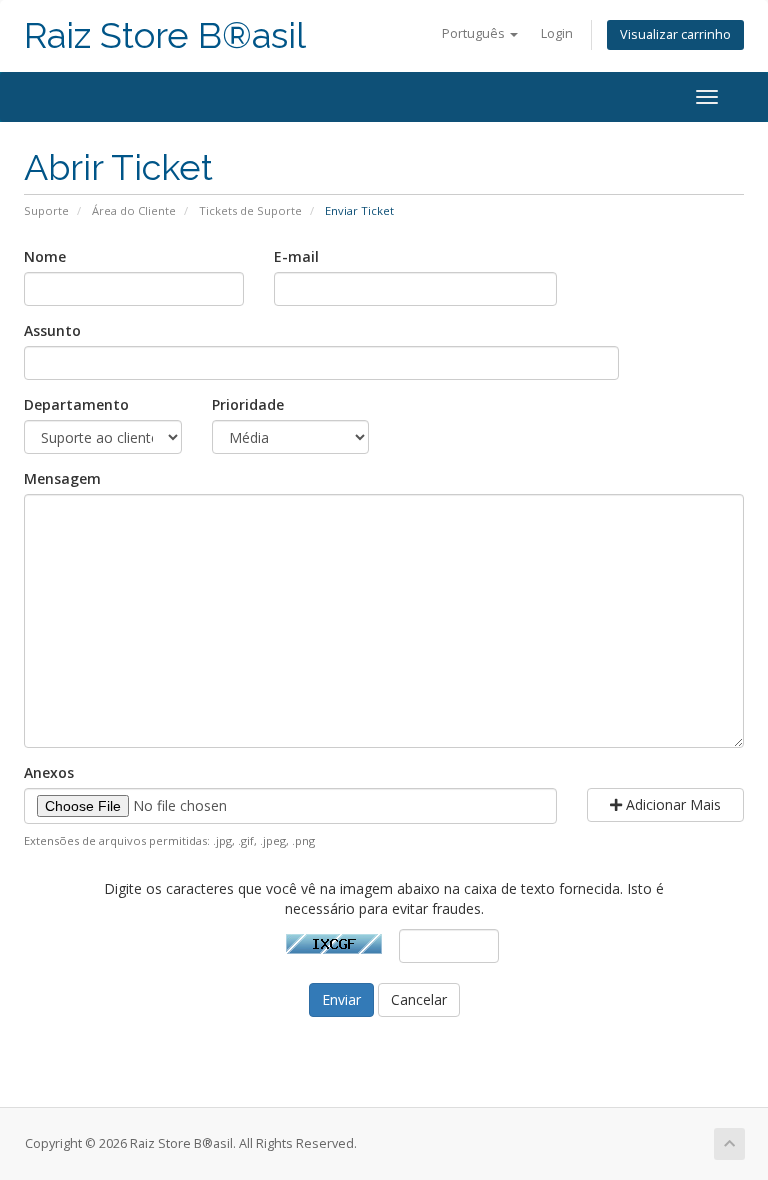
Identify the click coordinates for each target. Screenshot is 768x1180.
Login (557, 33)
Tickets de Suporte (250, 210)
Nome (45, 256)
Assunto (52, 330)
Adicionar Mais (671, 804)
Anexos (49, 772)
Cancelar (419, 999)
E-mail (296, 256)
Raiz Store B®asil (165, 35)
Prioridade (248, 404)
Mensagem (62, 478)
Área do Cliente (134, 210)
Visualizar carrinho (675, 34)
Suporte (46, 210)
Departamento (76, 404)
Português (475, 33)
